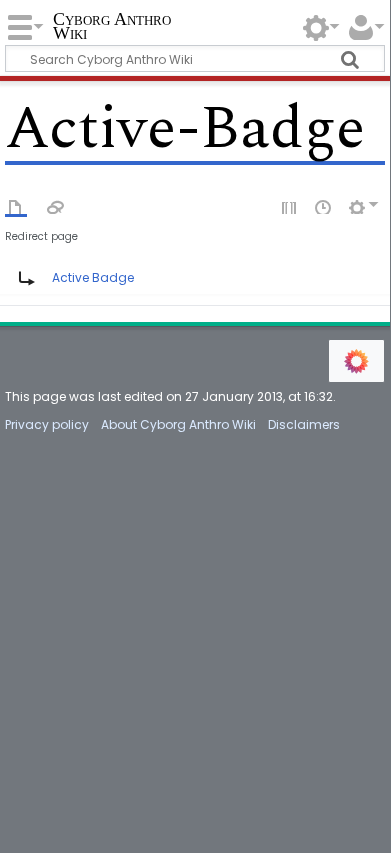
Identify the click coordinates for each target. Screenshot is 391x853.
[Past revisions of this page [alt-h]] (324, 206)
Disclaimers (304, 424)
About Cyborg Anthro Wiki (178, 424)
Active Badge (93, 277)
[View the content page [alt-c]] (16, 206)
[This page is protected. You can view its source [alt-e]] (290, 206)
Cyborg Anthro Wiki (112, 27)
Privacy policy (47, 424)
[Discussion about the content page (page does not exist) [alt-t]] (56, 206)
